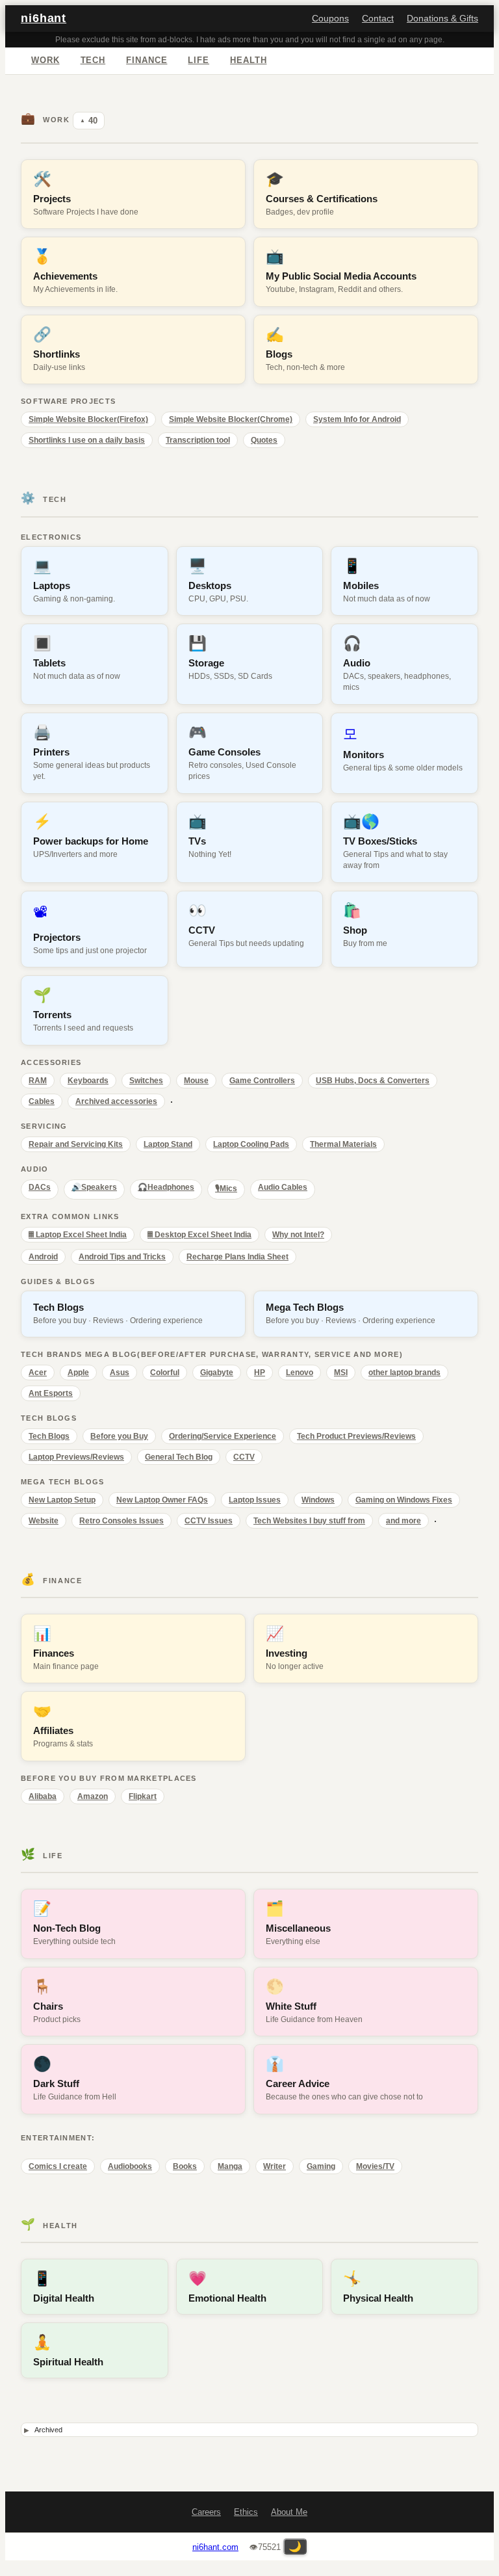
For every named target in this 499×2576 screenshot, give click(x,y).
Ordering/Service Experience (223, 1436)
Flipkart (143, 1796)
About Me (289, 2512)
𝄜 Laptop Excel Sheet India (78, 1235)
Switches (146, 1081)
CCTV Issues (209, 1521)
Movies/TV (375, 2166)
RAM (38, 1081)
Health (248, 60)
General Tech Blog (179, 1457)
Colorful (165, 1373)
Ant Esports (51, 1393)
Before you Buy (119, 1436)
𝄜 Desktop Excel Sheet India (199, 1235)
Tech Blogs (49, 1436)
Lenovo (300, 1373)
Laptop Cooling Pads (251, 1144)
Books (185, 2166)
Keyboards (88, 1081)
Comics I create (58, 2166)
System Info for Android (357, 419)
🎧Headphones (166, 1187)
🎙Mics (226, 1189)
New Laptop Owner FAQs (162, 1500)
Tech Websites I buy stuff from (309, 1521)
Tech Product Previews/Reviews (356, 1436)
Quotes (264, 440)
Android (43, 1257)
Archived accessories (116, 1101)
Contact (378, 19)
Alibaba (43, 1796)
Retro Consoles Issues (122, 1521)
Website (44, 1521)
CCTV (244, 1457)
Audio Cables (283, 1187)
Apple (78, 1373)
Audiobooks (130, 2166)
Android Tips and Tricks (122, 1257)
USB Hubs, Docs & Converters (373, 1081)
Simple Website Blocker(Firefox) (88, 419)
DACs (40, 1187)
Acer (38, 1373)
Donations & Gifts (442, 19)
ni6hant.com (215, 2547)
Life (198, 60)
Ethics (246, 2512)
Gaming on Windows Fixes (404, 1500)
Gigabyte (217, 1373)
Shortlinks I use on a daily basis (87, 440)
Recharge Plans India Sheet (237, 1257)
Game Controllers (262, 1081)
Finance (147, 60)
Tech (93, 60)
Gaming (321, 2166)
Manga (230, 2166)
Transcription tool (198, 440)
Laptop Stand (168, 1144)
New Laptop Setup (62, 1500)
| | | (246, 2431)
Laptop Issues (255, 1500)
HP (260, 1373)
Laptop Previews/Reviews (76, 1457)
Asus (120, 1373)
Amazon (93, 1796)
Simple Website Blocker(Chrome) (231, 419)
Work (45, 60)
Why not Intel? (298, 1235)
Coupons (330, 19)
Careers (206, 2512)
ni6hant (44, 18)
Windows (318, 1500)
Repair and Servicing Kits (76, 1144)
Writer (275, 2166)
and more (403, 1521)
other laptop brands (404, 1373)
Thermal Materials (343, 1144)
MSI (341, 1373)
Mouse (196, 1081)
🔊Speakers (94, 1187)
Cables (42, 1101)
